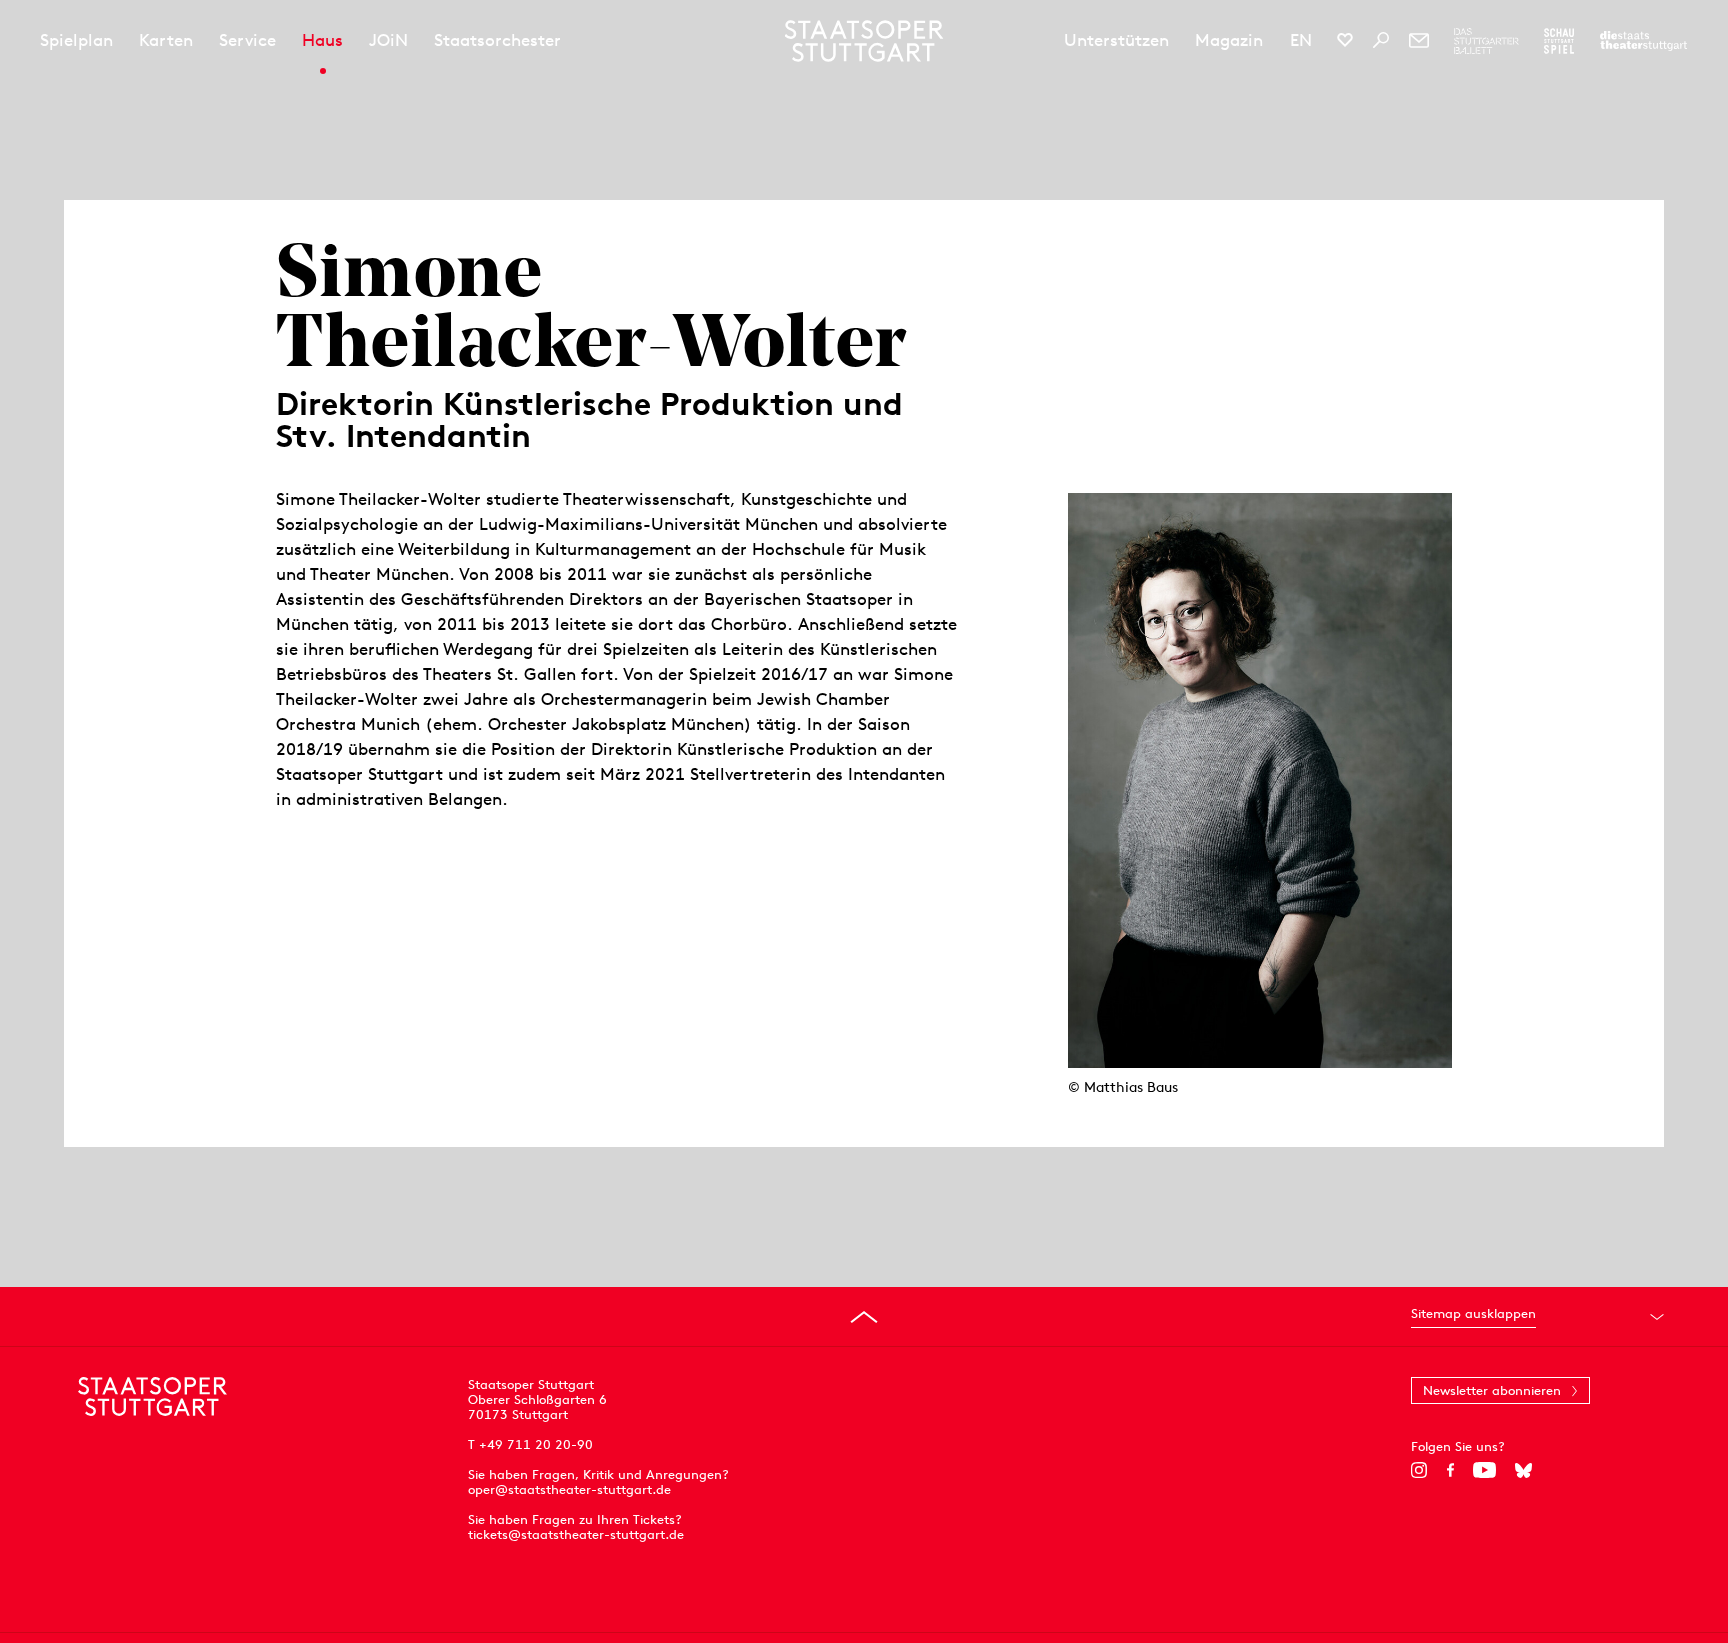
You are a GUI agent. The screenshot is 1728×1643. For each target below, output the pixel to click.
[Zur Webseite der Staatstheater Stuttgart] (1643, 41)
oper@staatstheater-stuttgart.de (569, 1489)
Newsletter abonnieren (1492, 1390)
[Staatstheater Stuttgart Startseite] (864, 41)
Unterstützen (1116, 40)
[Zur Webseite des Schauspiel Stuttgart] (1559, 41)
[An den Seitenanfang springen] (864, 1317)
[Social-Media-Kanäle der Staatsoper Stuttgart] (1345, 40)
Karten (166, 40)
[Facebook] (1450, 1470)
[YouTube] (1484, 1470)
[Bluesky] (1523, 1470)
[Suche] (1381, 40)
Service (247, 40)
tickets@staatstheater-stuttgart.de (576, 1534)
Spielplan (76, 40)
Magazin (1229, 40)
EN (1301, 40)
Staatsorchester (497, 40)
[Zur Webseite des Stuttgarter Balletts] (1486, 41)
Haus (322, 40)
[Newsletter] (1419, 40)
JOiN (388, 40)
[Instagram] (1419, 1470)
